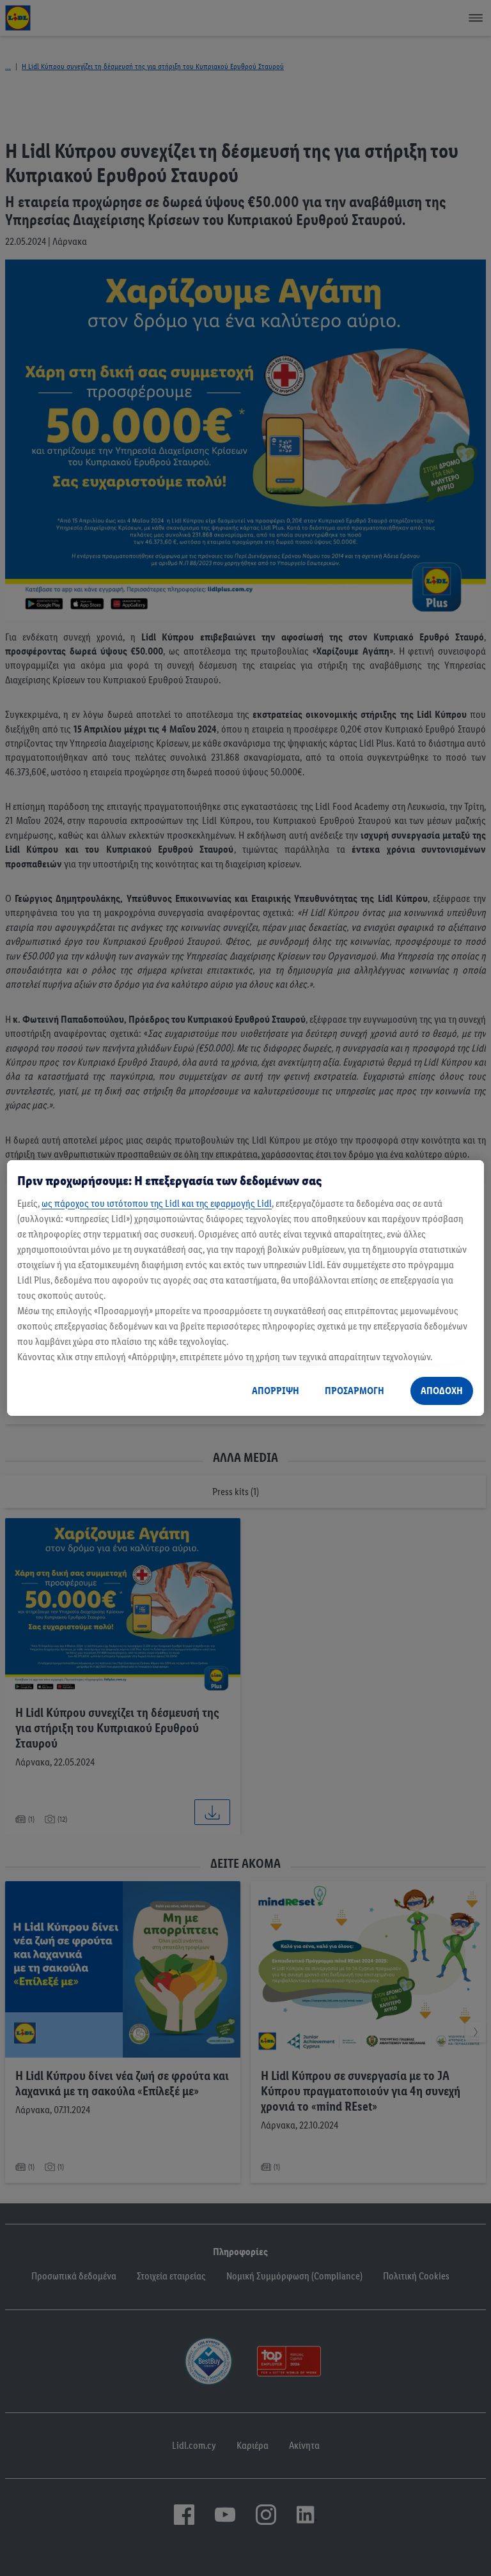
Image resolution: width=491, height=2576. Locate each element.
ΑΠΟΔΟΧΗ (442, 1391)
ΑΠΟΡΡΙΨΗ (276, 1391)
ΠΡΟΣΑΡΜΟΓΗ (355, 1391)
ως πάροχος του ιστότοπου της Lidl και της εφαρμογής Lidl (157, 1203)
